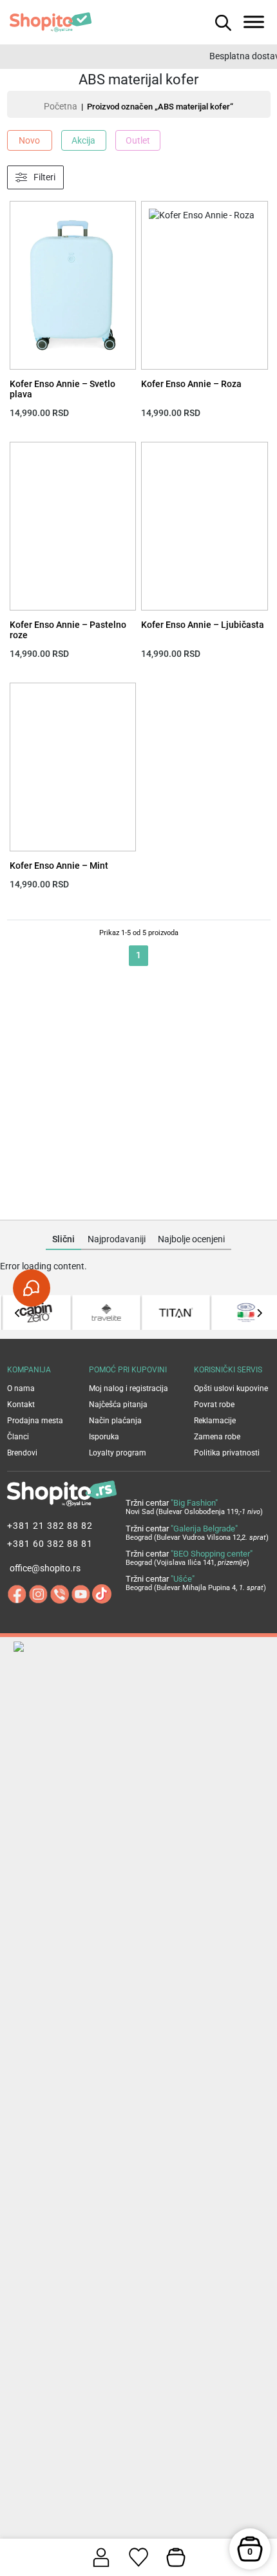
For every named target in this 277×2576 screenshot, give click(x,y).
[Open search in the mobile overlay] (222, 22)
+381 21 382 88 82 (50, 1526)
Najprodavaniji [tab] (117, 1239)
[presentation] (18, 1313)
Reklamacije (215, 1421)
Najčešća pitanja (118, 1405)
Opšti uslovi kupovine (231, 1388)
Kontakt (21, 1405)
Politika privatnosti (227, 1453)
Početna (61, 106)
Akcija (83, 140)
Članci (18, 1437)
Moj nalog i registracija (129, 1388)
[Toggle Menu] (254, 22)
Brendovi (22, 1453)
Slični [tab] (63, 1239)
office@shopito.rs (45, 1568)
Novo (29, 140)
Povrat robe (214, 1405)
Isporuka (104, 1437)
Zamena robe (217, 1437)
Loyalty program (118, 1453)
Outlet (138, 140)
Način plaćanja (115, 1421)
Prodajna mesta (35, 1421)
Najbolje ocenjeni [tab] (191, 1239)
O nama (21, 1388)
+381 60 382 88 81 (50, 1544)
